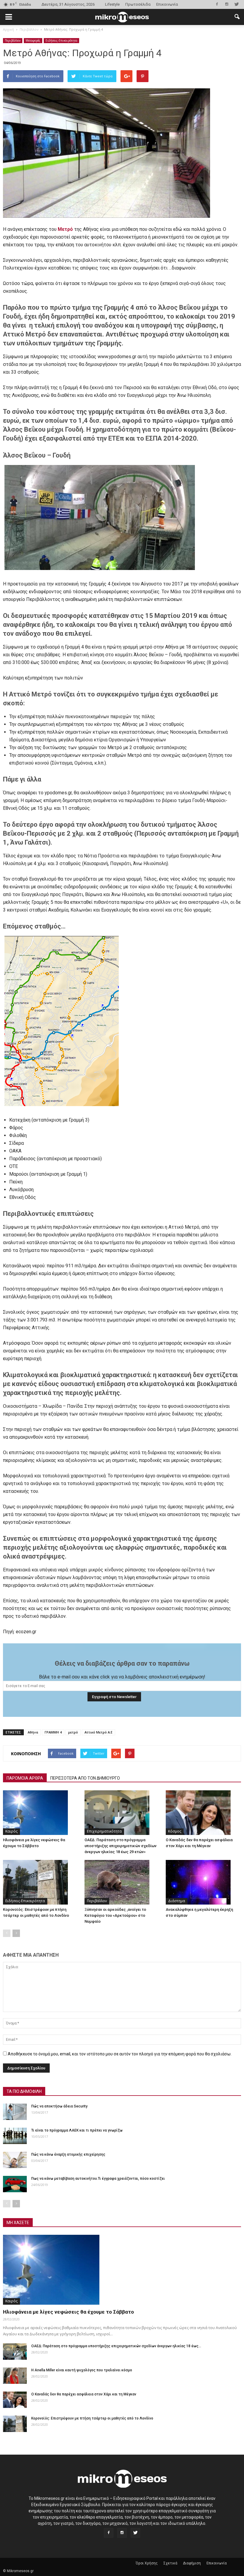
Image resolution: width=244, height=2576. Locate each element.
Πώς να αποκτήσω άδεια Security (59, 2106)
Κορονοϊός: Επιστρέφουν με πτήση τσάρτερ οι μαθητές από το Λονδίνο (92, 2418)
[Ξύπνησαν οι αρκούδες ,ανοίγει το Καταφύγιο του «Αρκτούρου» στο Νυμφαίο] (122, 1882)
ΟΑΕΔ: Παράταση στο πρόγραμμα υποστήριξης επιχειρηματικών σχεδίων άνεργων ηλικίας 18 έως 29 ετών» (121, 1846)
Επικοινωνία (167, 4)
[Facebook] (217, 4)
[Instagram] (227, 4)
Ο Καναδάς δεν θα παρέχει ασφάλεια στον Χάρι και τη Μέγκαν (84, 2394)
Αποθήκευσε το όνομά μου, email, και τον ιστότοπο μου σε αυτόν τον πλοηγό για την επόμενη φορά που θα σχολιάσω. (120, 2054)
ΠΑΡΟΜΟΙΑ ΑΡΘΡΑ (25, 1778)
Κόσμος (175, 1831)
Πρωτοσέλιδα (138, 4)
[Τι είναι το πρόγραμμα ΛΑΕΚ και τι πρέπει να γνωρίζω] (15, 2136)
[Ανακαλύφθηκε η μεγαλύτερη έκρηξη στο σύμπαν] (203, 1882)
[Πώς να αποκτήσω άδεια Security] (15, 2112)
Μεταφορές (33, 40)
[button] (237, 17)
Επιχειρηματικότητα (104, 1831)
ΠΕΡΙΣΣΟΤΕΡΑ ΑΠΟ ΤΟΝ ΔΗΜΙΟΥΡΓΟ (85, 1778)
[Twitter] (237, 4)
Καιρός (11, 1831)
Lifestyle (112, 4)
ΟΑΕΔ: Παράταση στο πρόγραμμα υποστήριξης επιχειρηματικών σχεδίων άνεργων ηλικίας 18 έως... (116, 2346)
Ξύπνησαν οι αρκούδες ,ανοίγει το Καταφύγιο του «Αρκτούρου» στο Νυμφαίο (115, 1915)
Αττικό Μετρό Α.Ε (98, 1732)
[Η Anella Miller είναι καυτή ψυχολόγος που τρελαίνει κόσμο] (15, 2376)
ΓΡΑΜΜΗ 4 (53, 1732)
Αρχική (8, 29)
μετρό (73, 1732)
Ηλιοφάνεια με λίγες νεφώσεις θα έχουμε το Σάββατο (68, 2312)
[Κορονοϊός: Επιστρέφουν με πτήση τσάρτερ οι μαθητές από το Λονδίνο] (41, 1882)
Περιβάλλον (13, 40)
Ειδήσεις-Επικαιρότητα (61, 40)
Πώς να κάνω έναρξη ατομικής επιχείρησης (68, 2154)
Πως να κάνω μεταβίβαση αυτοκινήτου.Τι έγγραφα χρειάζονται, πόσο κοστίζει (98, 2179)
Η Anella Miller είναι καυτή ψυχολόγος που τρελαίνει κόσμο (82, 2370)
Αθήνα (33, 1732)
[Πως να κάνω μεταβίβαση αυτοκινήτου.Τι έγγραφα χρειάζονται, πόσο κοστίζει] (15, 2184)
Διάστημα (177, 1901)
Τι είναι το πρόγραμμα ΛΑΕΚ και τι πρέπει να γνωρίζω (77, 2130)
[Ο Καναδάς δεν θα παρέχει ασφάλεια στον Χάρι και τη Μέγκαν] (203, 1813)
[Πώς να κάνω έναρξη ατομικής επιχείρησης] (15, 2160)
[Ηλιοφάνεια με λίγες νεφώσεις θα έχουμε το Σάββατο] (41, 1813)
